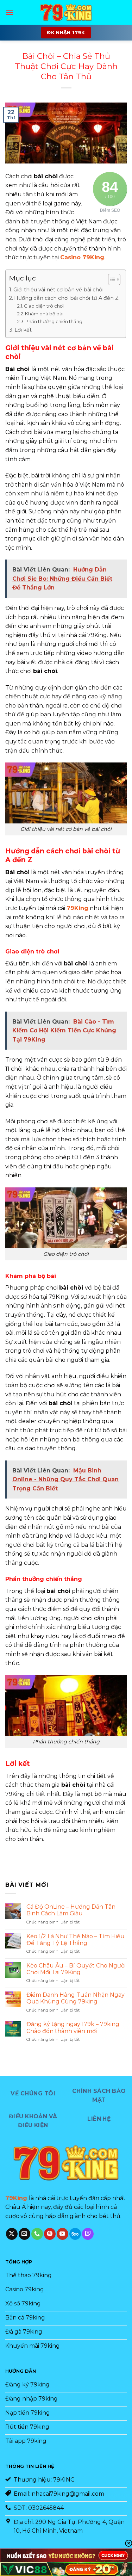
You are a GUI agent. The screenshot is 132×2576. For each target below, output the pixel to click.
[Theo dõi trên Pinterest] (50, 2234)
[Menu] (10, 12)
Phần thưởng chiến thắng (54, 321)
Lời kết (23, 330)
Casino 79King (82, 257)
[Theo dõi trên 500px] (75, 2234)
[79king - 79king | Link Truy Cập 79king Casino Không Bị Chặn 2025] (66, 12)
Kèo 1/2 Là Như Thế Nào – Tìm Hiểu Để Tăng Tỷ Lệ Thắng (76, 1940)
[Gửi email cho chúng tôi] (24, 2234)
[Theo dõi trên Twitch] (88, 2234)
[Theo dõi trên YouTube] (62, 2234)
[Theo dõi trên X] (12, 2234)
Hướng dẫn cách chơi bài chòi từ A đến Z (66, 298)
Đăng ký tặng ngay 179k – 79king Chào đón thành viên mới (73, 2027)
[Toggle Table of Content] (111, 279)
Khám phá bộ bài (44, 314)
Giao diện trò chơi (44, 306)
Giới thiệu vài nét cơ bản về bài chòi (58, 290)
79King (77, 908)
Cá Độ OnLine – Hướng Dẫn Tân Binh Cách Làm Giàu (71, 1910)
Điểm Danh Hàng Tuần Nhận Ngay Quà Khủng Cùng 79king (76, 1998)
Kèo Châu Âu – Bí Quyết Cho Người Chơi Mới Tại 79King (76, 1969)
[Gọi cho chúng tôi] (37, 2234)
